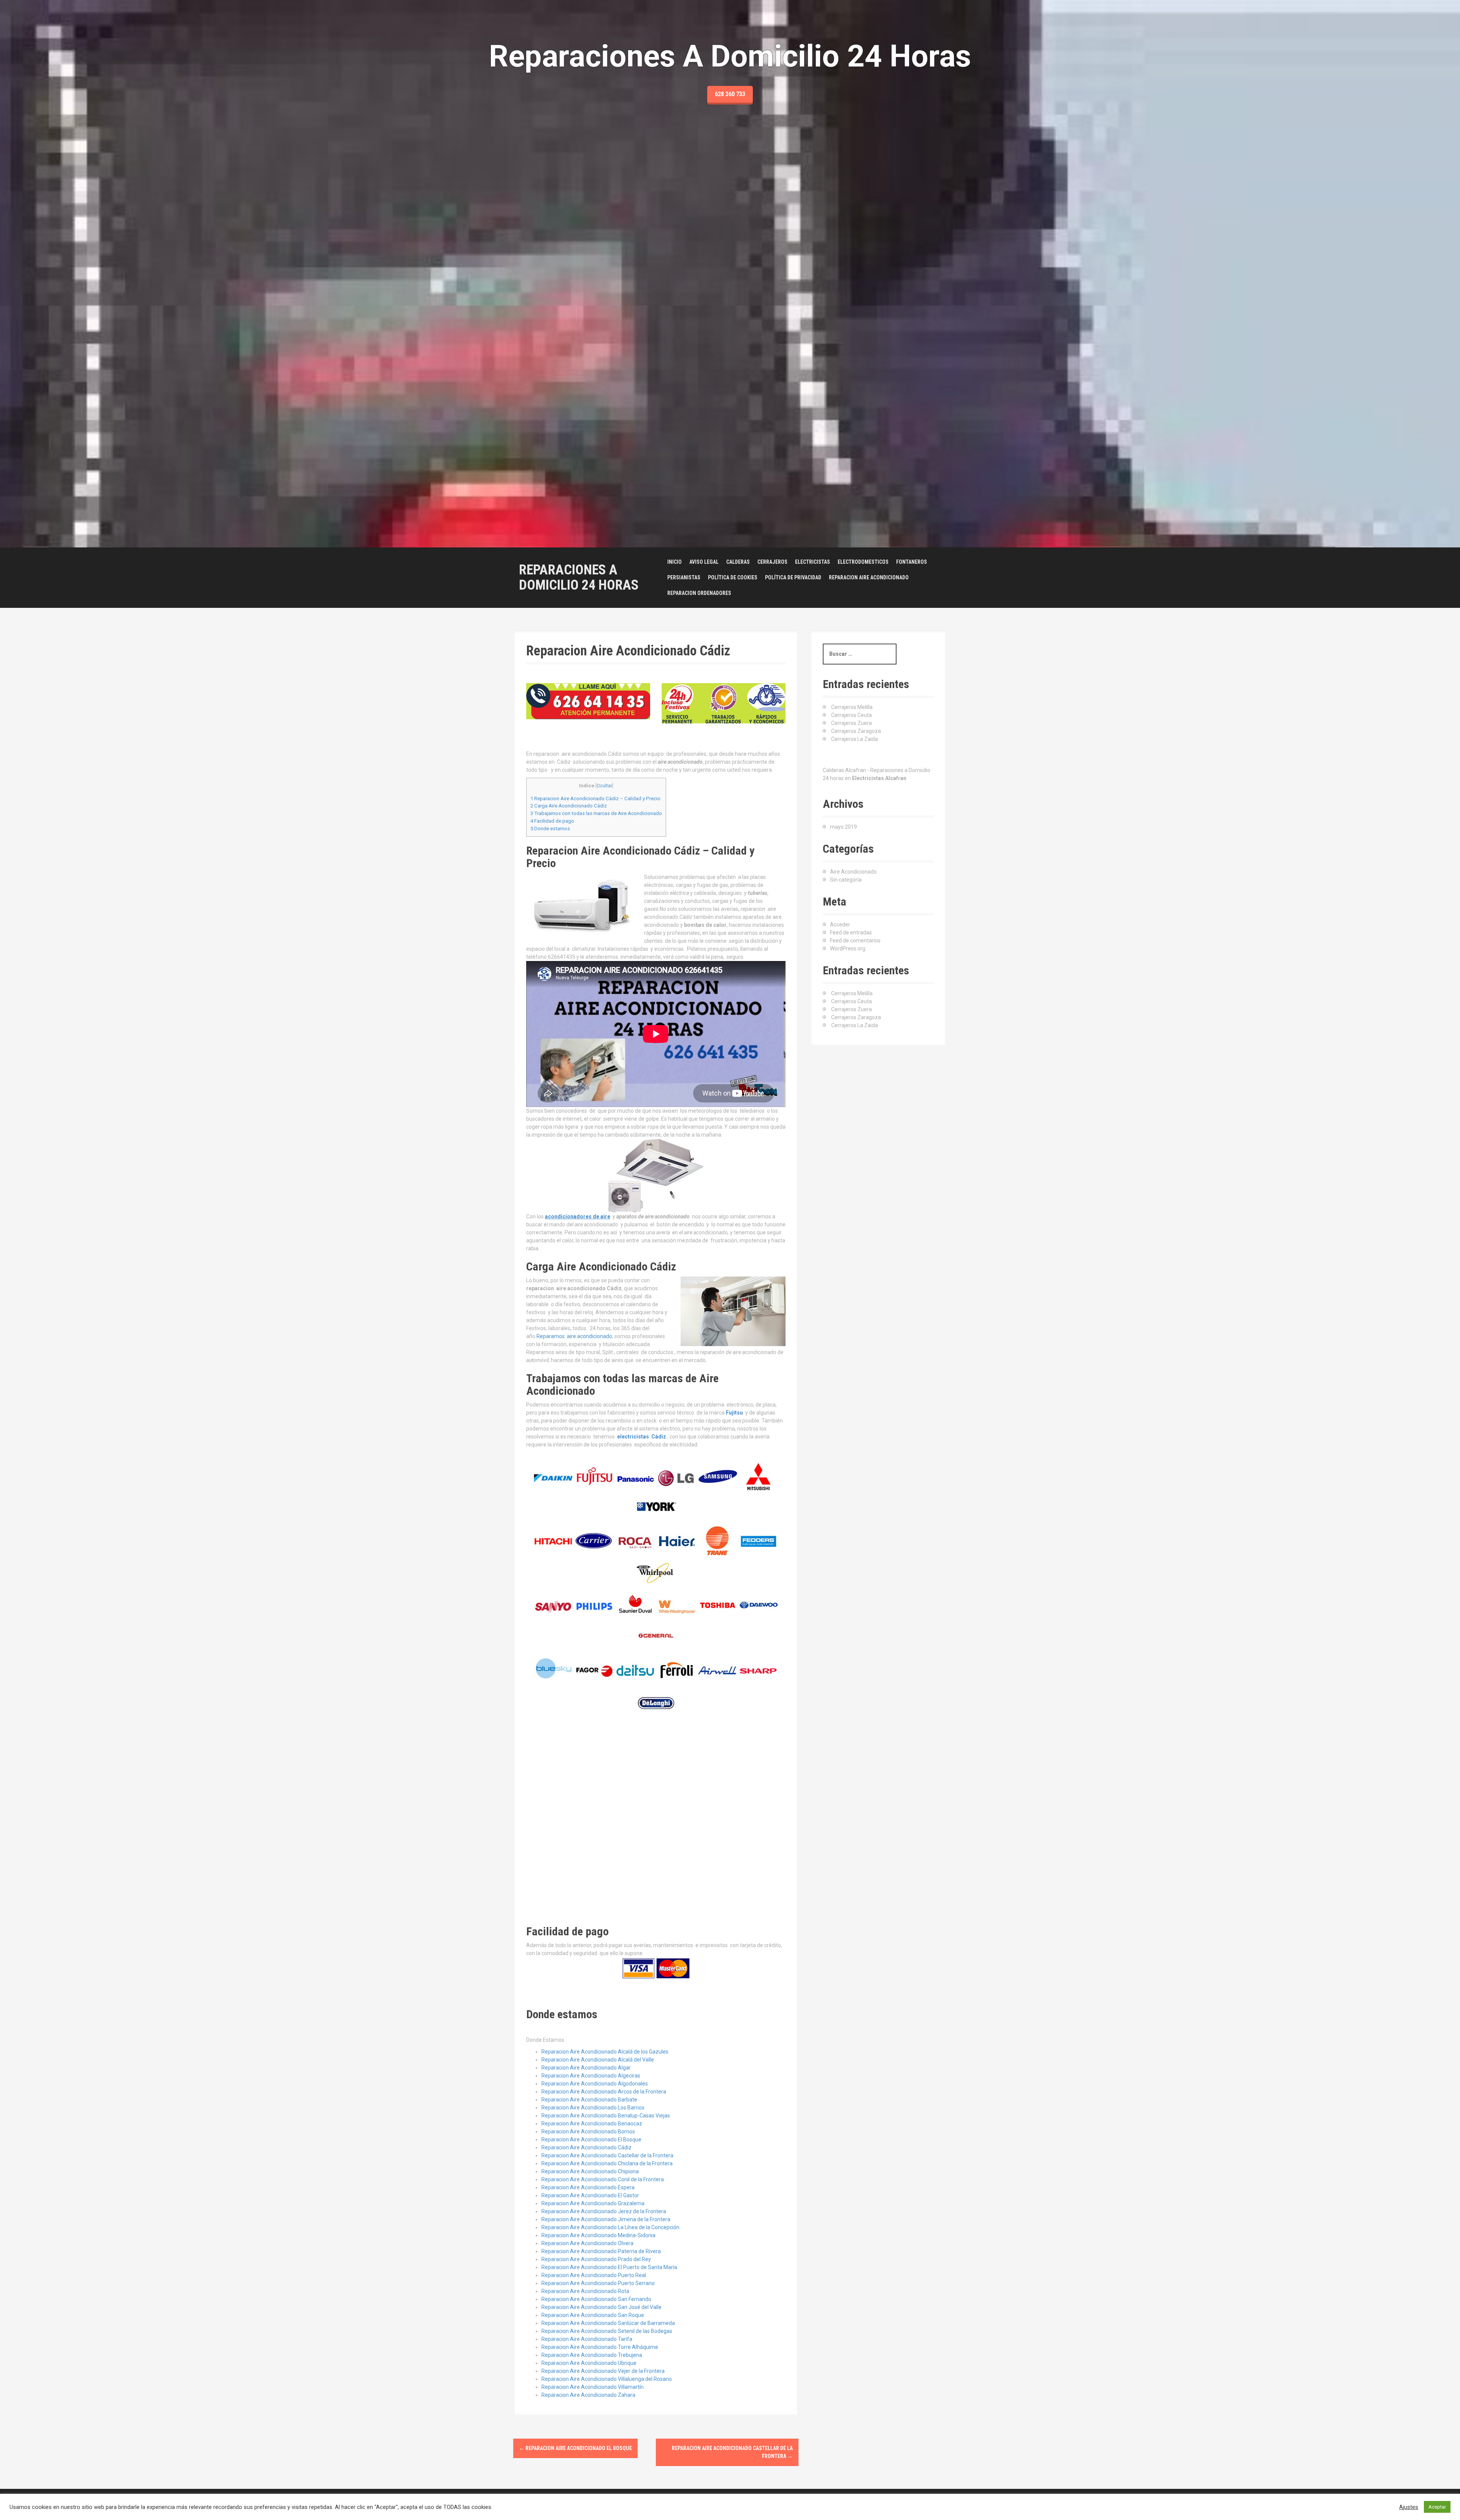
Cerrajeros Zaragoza (856, 731)
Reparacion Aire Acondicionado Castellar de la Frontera (607, 2155)
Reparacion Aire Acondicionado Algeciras (591, 2076)
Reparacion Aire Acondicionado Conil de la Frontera (603, 2179)
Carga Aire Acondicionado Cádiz (569, 806)
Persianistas (684, 577)
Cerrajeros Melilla (852, 707)
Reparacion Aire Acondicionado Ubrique (589, 2363)
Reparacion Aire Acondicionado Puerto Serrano (598, 2283)
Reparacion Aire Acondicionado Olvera (587, 2243)
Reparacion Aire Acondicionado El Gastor (590, 2195)
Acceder (840, 925)
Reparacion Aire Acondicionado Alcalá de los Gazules (605, 2052)
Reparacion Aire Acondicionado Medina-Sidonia (598, 2235)
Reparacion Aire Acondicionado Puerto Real (594, 2275)
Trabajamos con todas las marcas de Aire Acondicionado (596, 813)
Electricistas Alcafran (879, 778)
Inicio (674, 562)
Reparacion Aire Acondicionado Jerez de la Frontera (604, 2211)
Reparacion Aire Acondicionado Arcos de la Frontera (604, 2092)
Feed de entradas (851, 933)
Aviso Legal (704, 562)
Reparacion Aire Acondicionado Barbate (589, 2100)
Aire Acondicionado (853, 872)
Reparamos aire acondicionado (574, 1336)
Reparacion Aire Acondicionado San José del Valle (601, 2307)
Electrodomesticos (863, 562)
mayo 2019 (843, 827)
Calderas (738, 562)
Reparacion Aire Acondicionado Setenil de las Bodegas (607, 2331)
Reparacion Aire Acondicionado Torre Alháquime (600, 2347)
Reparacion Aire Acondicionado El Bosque (591, 2139)
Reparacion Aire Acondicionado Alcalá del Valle (598, 2060)
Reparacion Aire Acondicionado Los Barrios (593, 2108)
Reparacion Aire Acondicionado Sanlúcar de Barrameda (608, 2323)
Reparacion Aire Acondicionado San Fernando (596, 2299)
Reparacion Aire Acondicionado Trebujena (592, 2355)
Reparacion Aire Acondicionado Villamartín (593, 2387)
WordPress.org (848, 948)
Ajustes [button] (1409, 2507)
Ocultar (604, 786)
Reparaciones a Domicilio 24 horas (579, 577)
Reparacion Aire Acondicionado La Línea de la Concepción (610, 2227)
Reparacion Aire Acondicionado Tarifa (587, 2339)
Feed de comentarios (855, 940)
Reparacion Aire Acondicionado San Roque (593, 2315)
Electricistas (813, 562)
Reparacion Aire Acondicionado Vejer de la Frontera (603, 2371)
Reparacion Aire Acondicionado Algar (586, 2068)
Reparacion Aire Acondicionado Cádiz (586, 2147)
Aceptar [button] (1437, 2507)
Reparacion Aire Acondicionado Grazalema (593, 2203)
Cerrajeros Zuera (851, 723)
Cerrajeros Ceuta (851, 715)
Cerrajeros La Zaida (855, 739)
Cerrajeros (772, 562)
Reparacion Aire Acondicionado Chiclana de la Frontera (607, 2163)
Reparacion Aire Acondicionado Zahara (588, 2395)
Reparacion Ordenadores (699, 593)
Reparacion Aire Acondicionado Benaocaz (592, 2124)
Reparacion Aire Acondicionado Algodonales (595, 2084)
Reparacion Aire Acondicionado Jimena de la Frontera (606, 2219)
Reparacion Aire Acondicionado (869, 577)
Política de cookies (733, 577)
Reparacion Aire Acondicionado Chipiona (590, 2171)
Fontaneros (912, 562)
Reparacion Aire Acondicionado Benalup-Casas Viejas (606, 2116)
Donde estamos (550, 829)
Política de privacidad (793, 577)
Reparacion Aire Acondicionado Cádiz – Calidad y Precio (595, 799)
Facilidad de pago (552, 821)
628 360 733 (730, 94)
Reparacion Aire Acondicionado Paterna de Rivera (601, 2251)
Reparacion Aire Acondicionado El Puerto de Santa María (609, 2267)
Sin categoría (846, 880)
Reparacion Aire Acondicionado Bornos (588, 2131)
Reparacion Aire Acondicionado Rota (585, 2291)
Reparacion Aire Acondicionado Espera (588, 2187)
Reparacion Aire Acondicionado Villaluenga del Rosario (607, 2379)
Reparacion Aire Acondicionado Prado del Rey (596, 2259)
